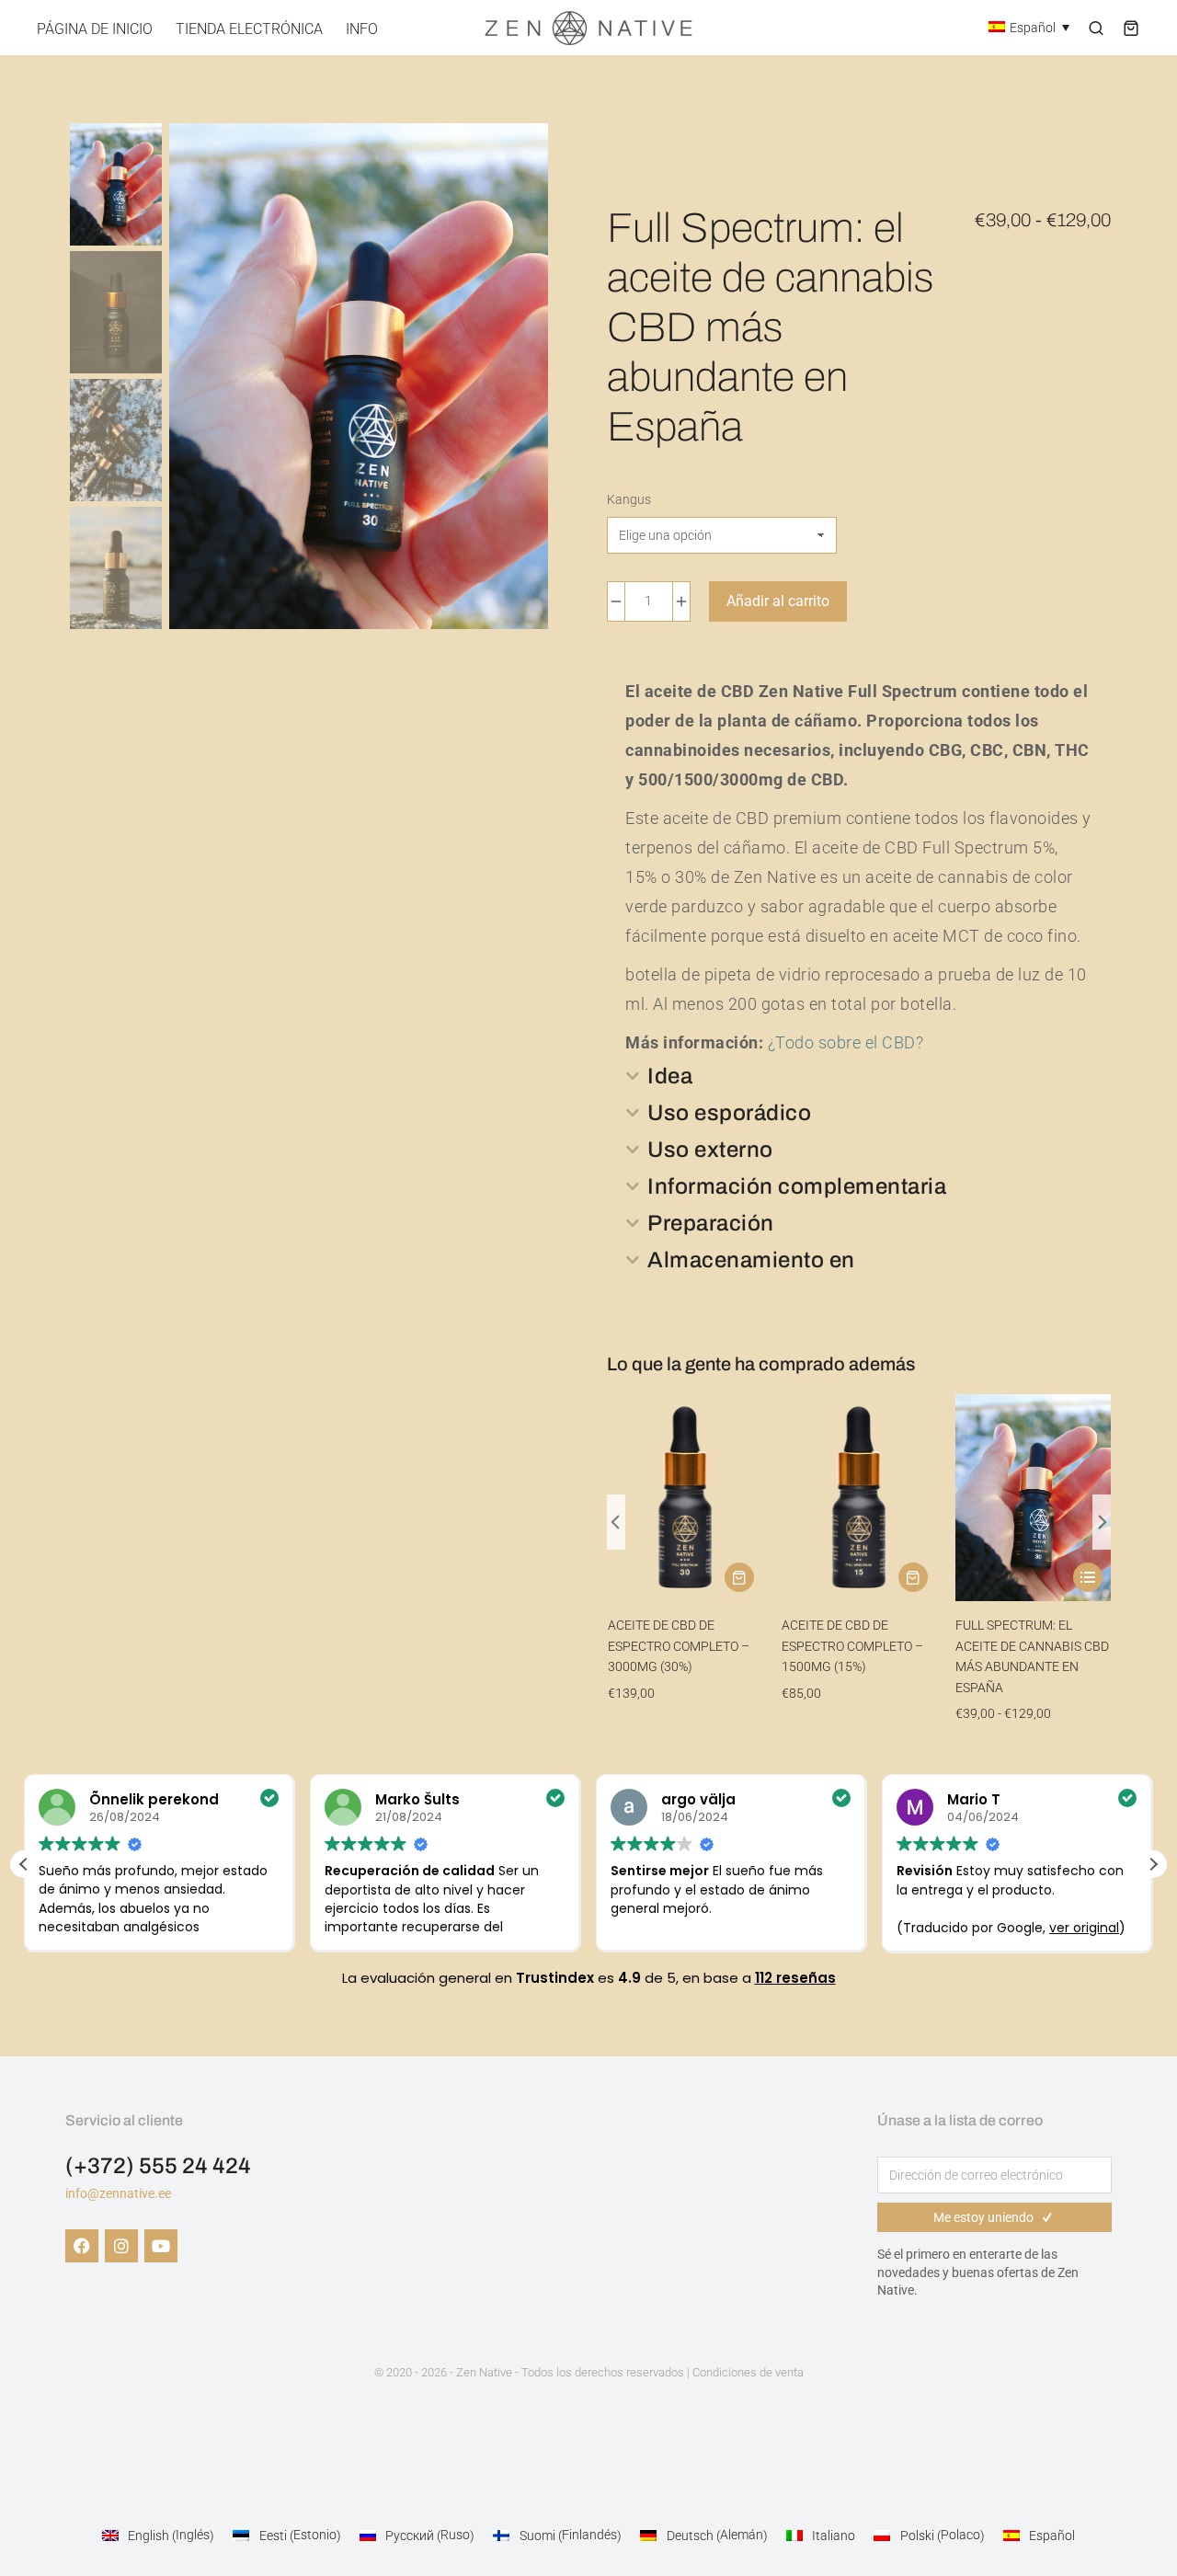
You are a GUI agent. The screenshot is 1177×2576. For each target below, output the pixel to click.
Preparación (711, 1223)
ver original (1084, 1928)
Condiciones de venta (748, 2372)
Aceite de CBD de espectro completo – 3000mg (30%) (679, 1646)
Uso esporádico (729, 1113)
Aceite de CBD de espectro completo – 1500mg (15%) (852, 1646)
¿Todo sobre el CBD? (846, 1042)
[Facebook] (82, 2246)
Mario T (974, 1799)
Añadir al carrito (778, 601)
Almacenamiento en (751, 1260)
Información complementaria (797, 1186)
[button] (616, 1522)
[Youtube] (161, 2246)
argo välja (698, 1799)
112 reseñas (795, 1978)
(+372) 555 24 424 (158, 2166)
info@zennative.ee (118, 2193)
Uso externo (710, 1150)
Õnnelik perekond (154, 1799)
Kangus (629, 499)
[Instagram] (121, 2246)
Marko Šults (417, 1799)
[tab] (859, 1076)
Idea (670, 1076)
